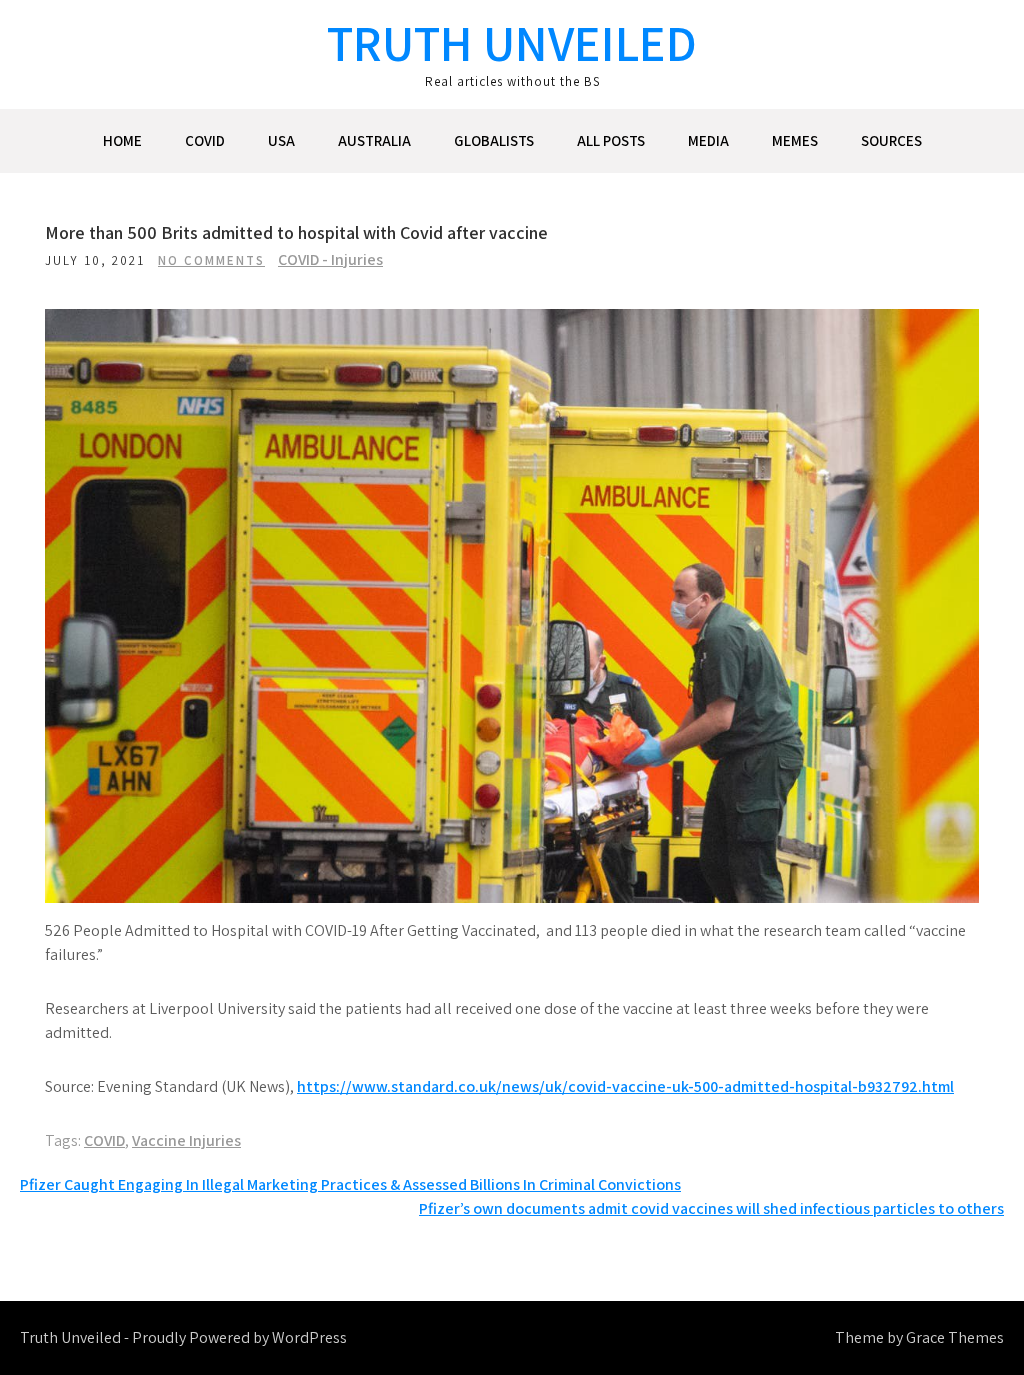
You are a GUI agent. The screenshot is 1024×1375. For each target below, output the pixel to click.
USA (281, 140)
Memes (795, 140)
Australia (374, 140)
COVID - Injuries (330, 259)
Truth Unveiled (512, 42)
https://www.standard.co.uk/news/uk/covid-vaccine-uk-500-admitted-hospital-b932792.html (625, 1086)
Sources (891, 140)
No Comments (211, 260)
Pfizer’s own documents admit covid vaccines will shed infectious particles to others (711, 1208)
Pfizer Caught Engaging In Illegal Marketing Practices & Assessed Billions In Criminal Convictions (350, 1184)
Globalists (494, 140)
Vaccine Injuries (186, 1140)
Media (708, 140)
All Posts (611, 140)
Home (122, 140)
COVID (205, 140)
